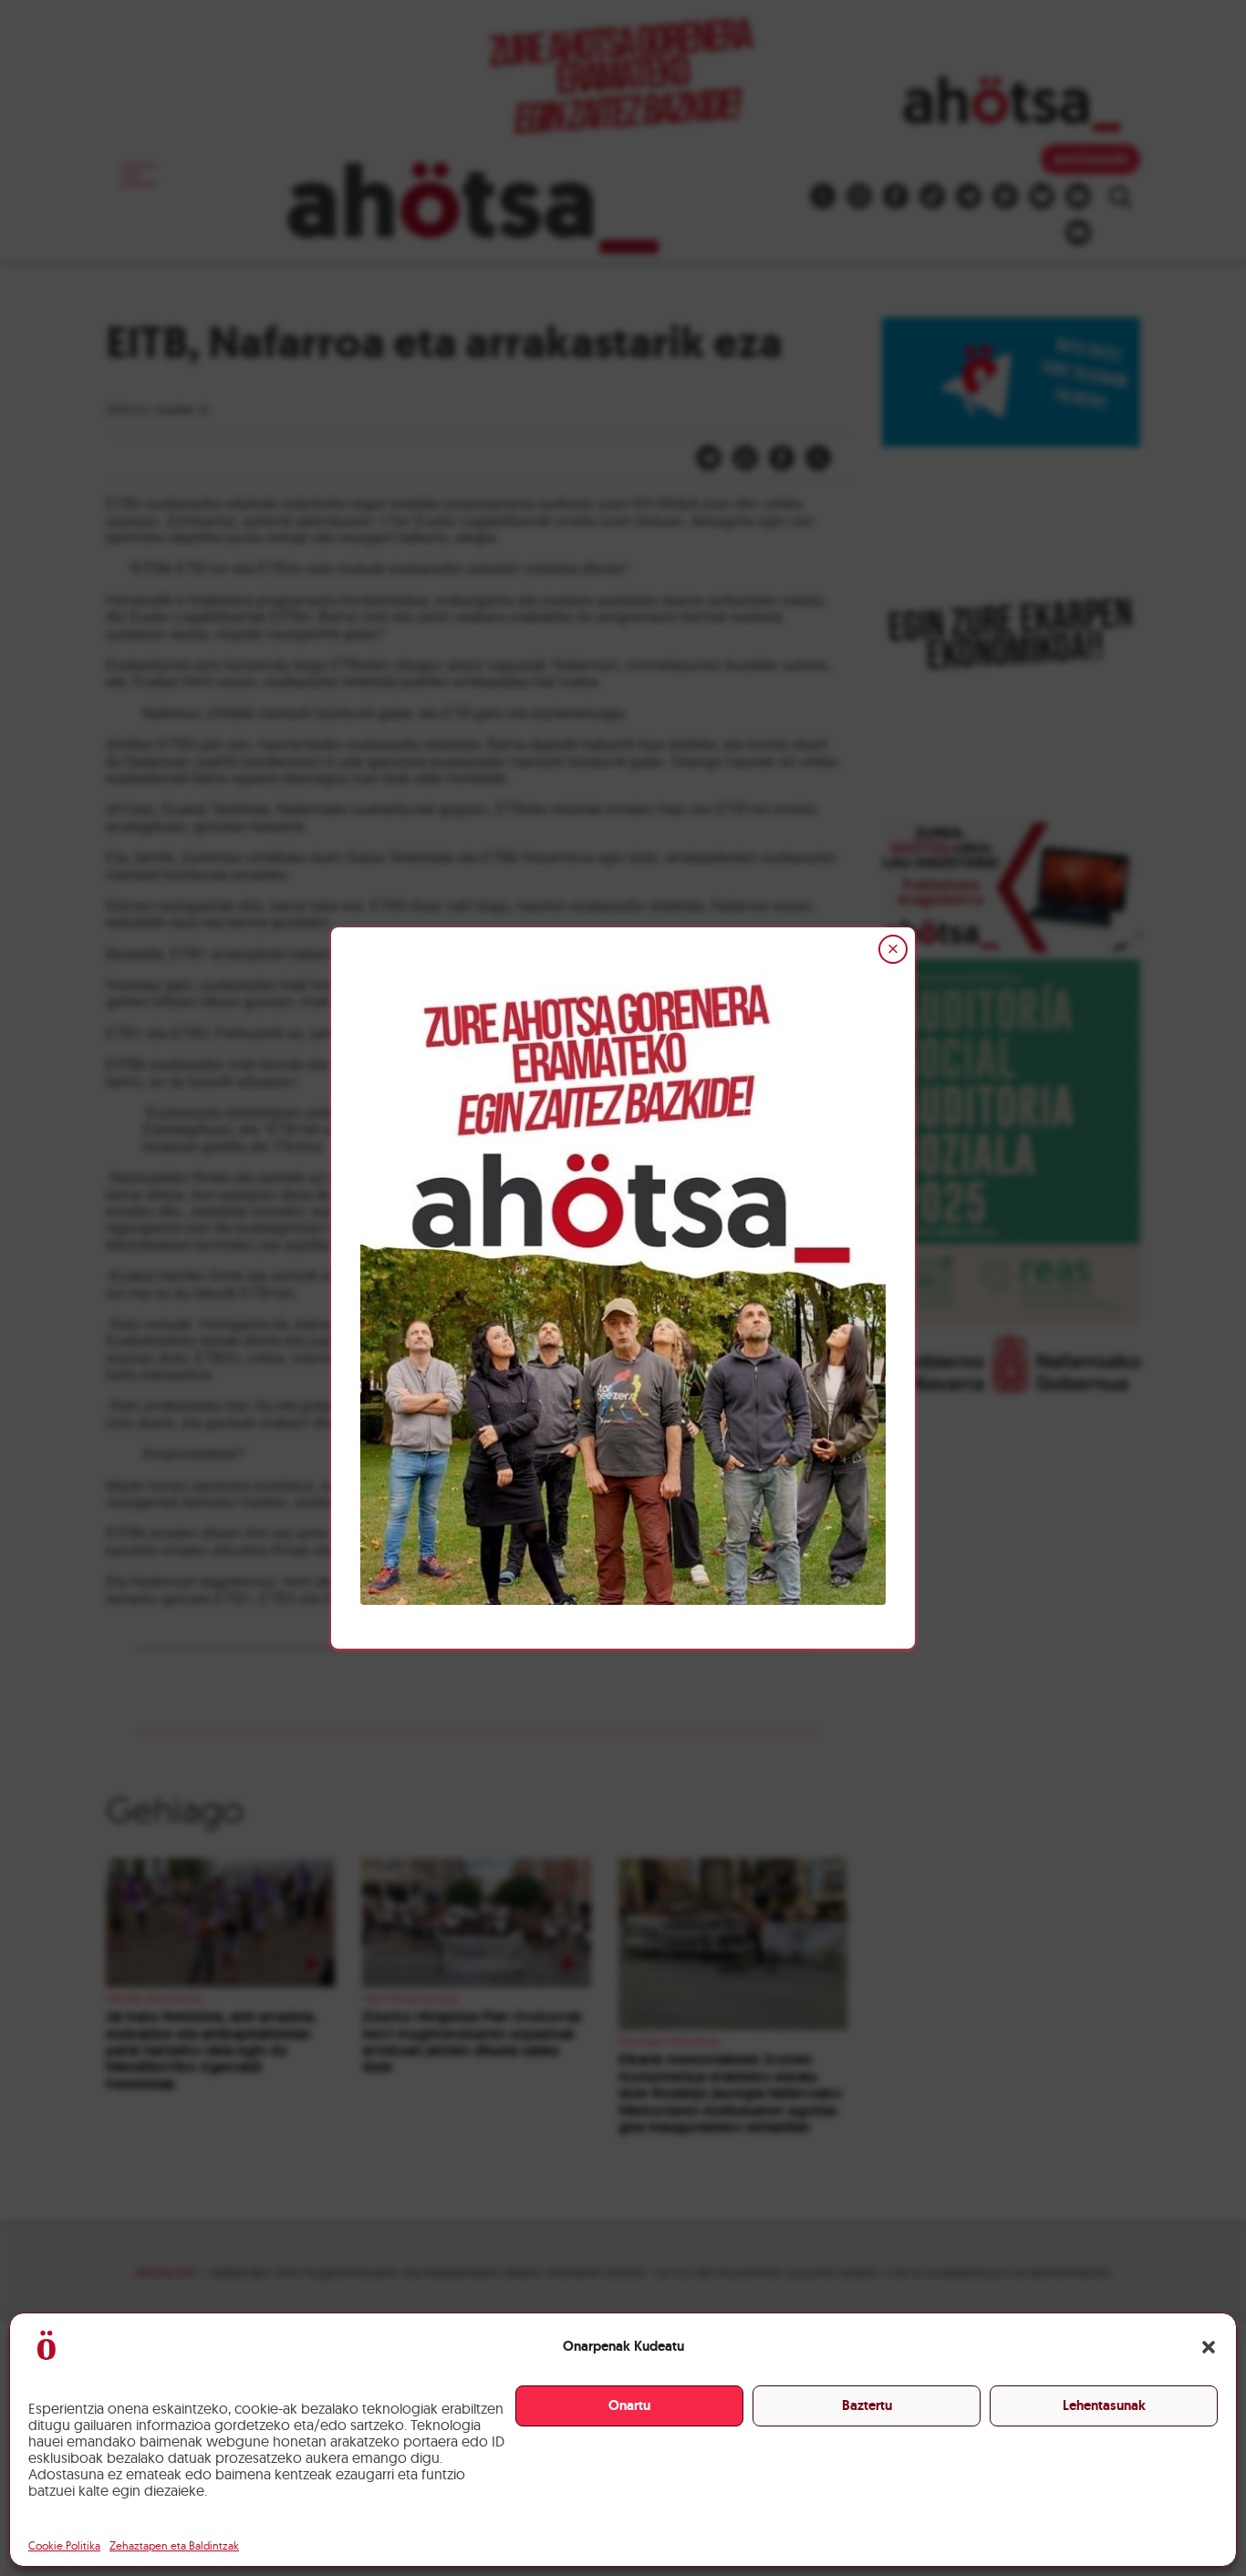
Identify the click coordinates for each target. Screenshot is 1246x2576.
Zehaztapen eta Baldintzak (174, 2545)
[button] (1209, 2347)
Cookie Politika (64, 2545)
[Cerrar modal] (893, 949)
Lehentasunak (1104, 2405)
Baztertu (867, 2405)
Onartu (629, 2405)
